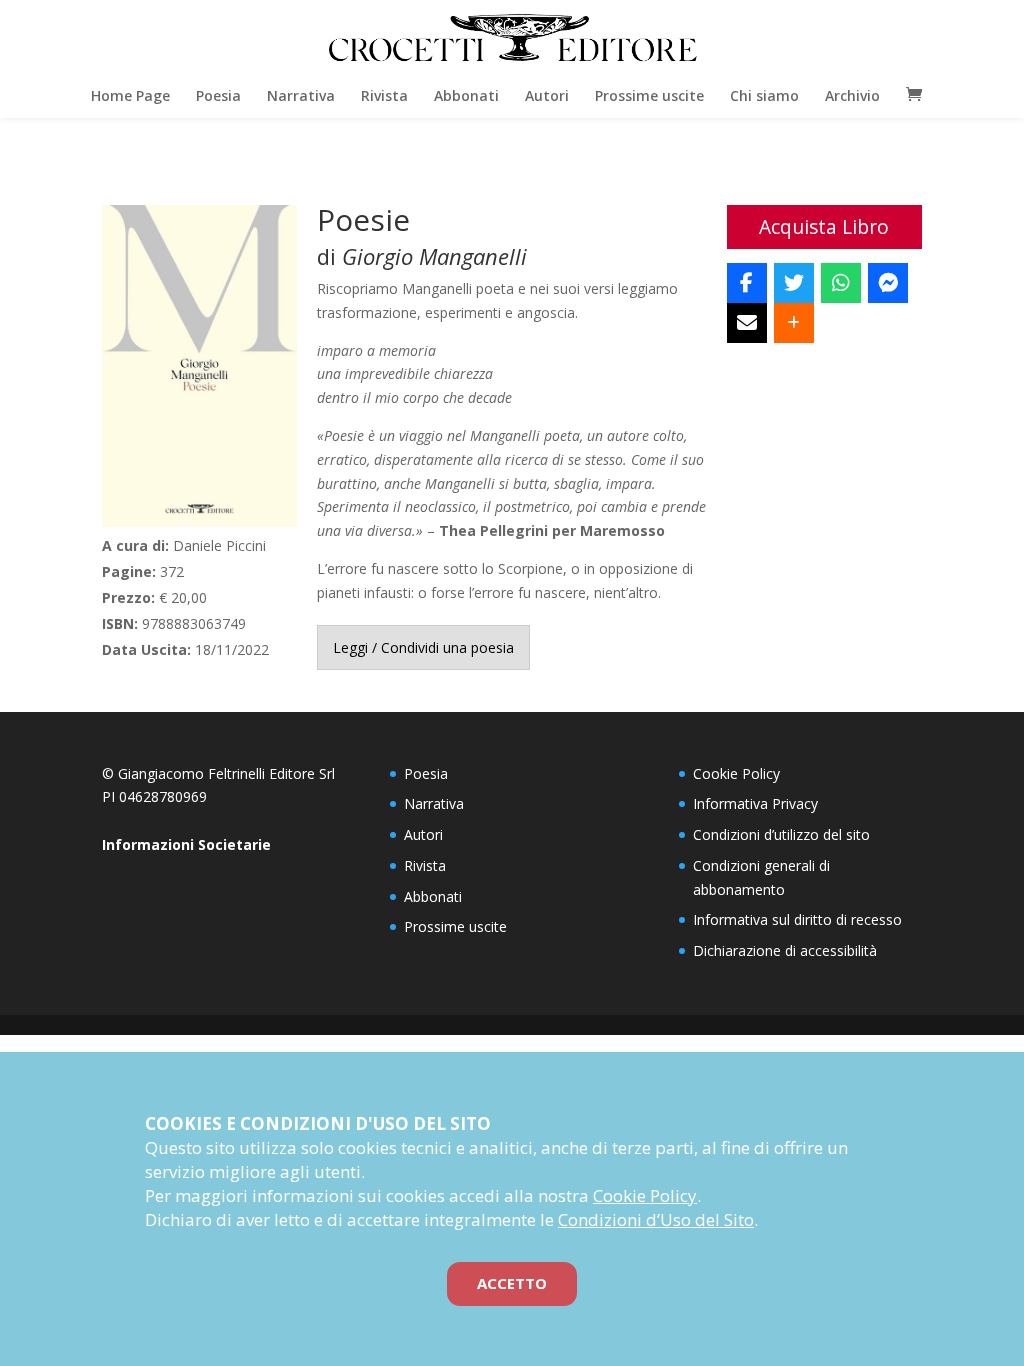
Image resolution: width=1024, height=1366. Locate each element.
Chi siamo (764, 95)
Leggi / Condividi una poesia (423, 647)
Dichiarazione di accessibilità (785, 950)
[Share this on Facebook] (747, 283)
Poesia (218, 95)
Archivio (852, 95)
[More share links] (794, 323)
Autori (547, 95)
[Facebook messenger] (888, 283)
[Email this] (747, 323)
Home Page (130, 95)
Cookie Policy (736, 773)
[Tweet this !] (794, 283)
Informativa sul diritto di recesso (797, 919)
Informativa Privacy (755, 803)
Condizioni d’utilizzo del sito (781, 834)
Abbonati (466, 95)
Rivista (384, 95)
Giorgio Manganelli (434, 256)
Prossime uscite (649, 95)
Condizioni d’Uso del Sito (656, 1219)
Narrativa (301, 95)
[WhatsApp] (841, 283)
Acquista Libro (824, 226)
